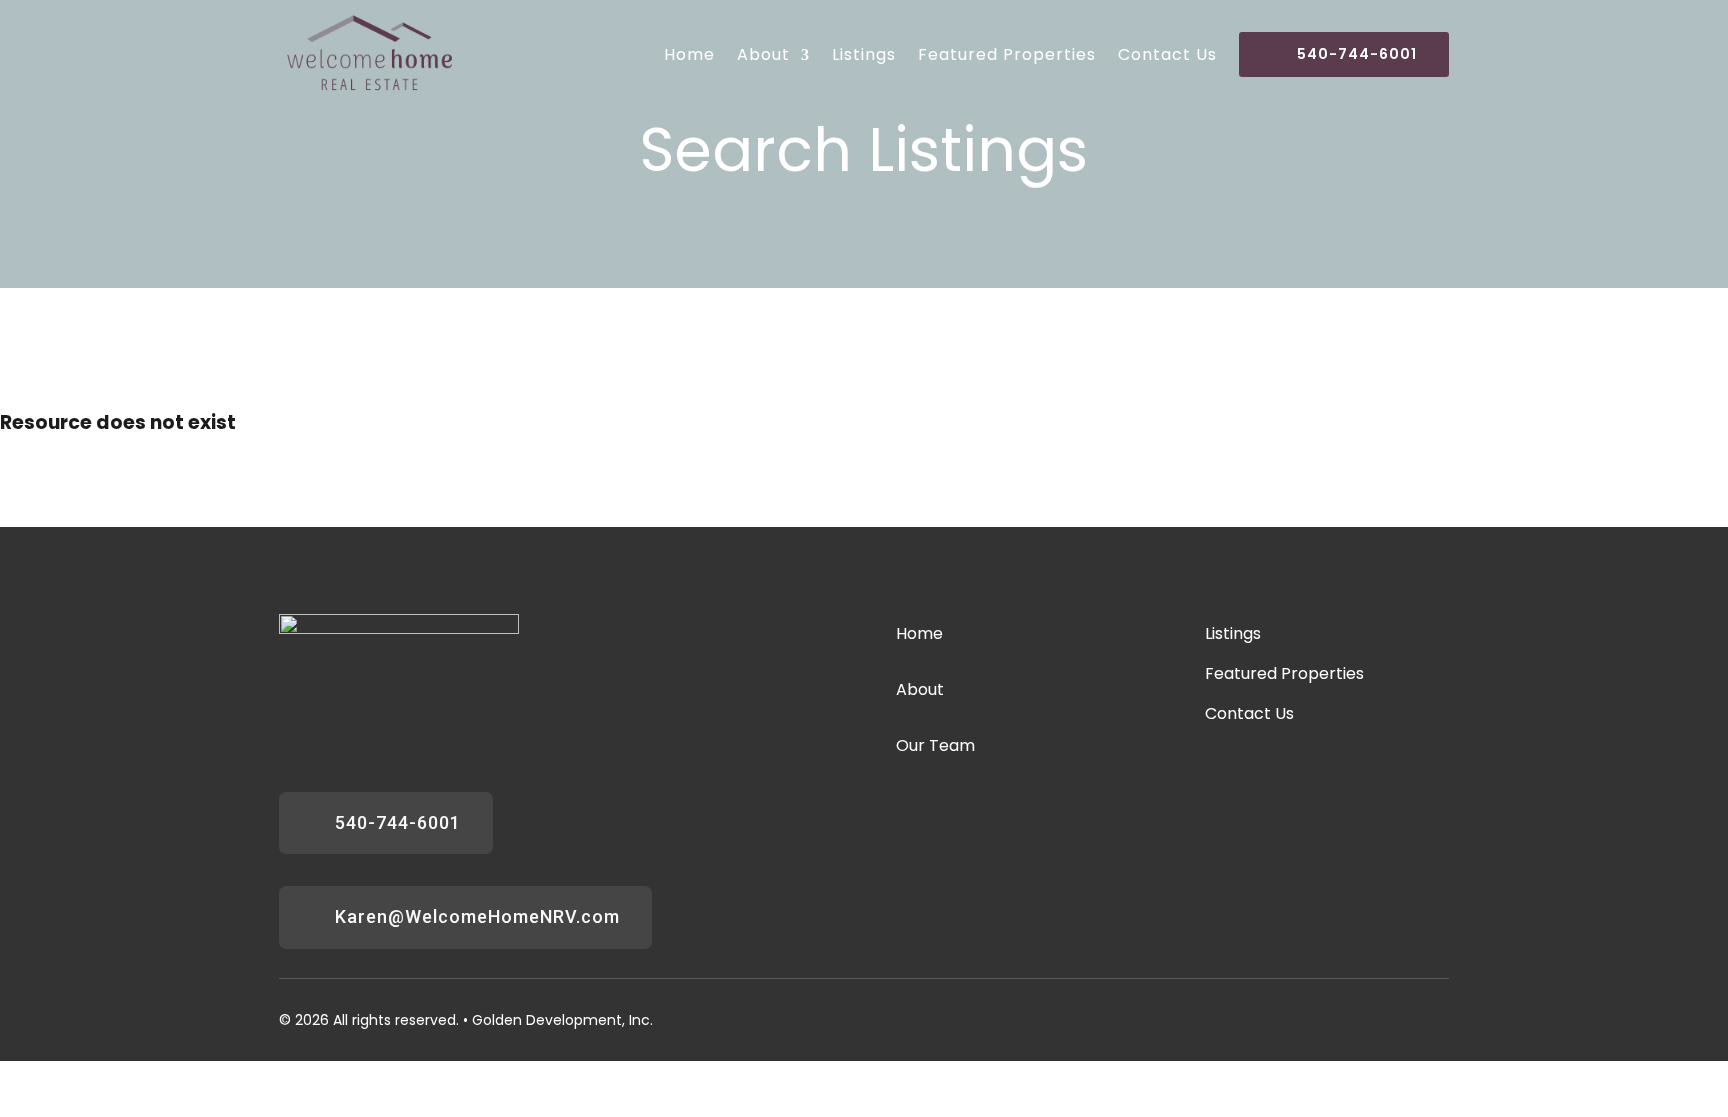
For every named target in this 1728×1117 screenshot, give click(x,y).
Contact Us (1167, 55)
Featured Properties (1007, 55)
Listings (864, 55)
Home (689, 55)
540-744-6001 (1357, 54)
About (763, 55)
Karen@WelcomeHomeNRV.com (477, 916)
